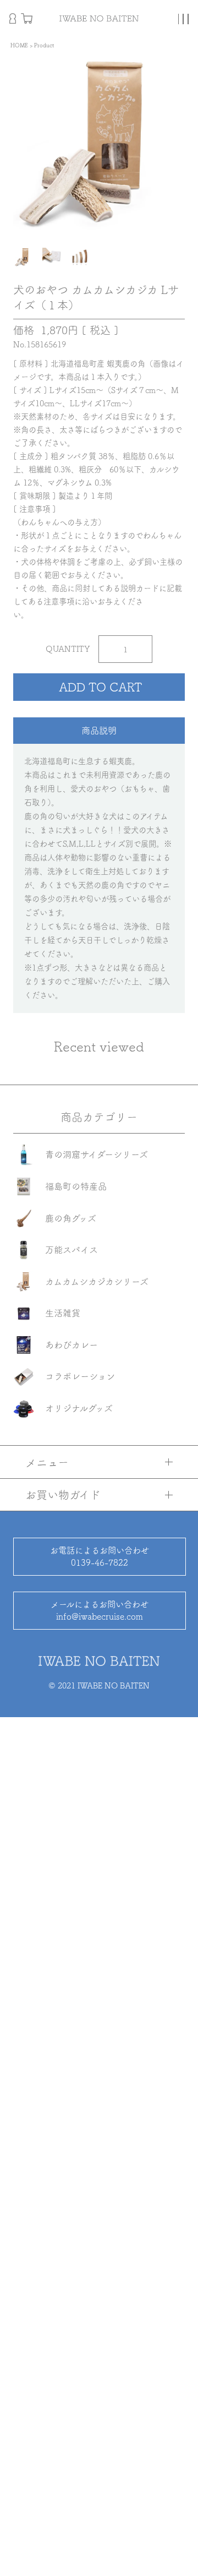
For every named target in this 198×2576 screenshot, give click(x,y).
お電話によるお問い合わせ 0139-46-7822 (100, 1556)
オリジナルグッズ (79, 1408)
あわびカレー (71, 1345)
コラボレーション (80, 1376)
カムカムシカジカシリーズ (97, 1282)
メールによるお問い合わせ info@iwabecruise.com (100, 1610)
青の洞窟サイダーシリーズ (97, 1154)
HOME (19, 45)
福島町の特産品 (76, 1186)
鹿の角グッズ (71, 1218)
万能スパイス (71, 1250)
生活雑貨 (63, 1313)
